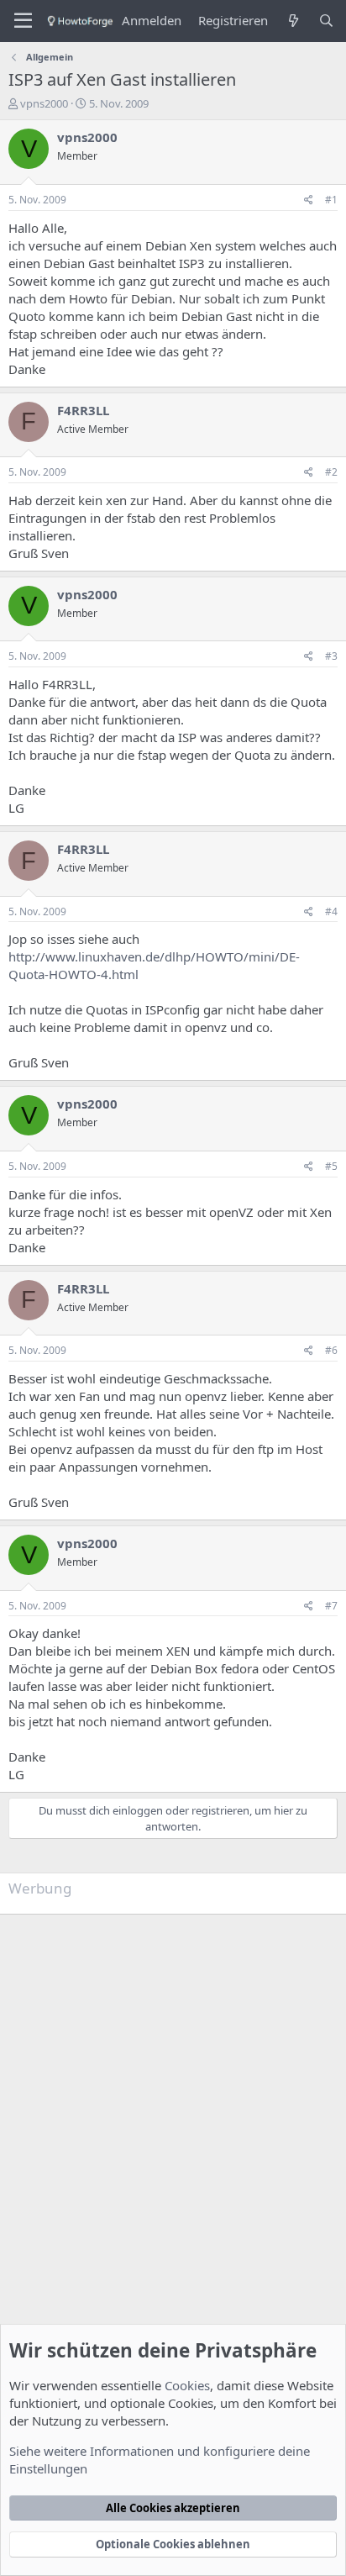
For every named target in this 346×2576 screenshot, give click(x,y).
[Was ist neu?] (293, 21)
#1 (331, 200)
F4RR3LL (83, 410)
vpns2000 (44, 103)
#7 (331, 1606)
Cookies (187, 2385)
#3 (331, 656)
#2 (331, 472)
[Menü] (23, 21)
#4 (331, 911)
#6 (331, 1350)
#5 (331, 1166)
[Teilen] (309, 200)
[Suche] (326, 21)
